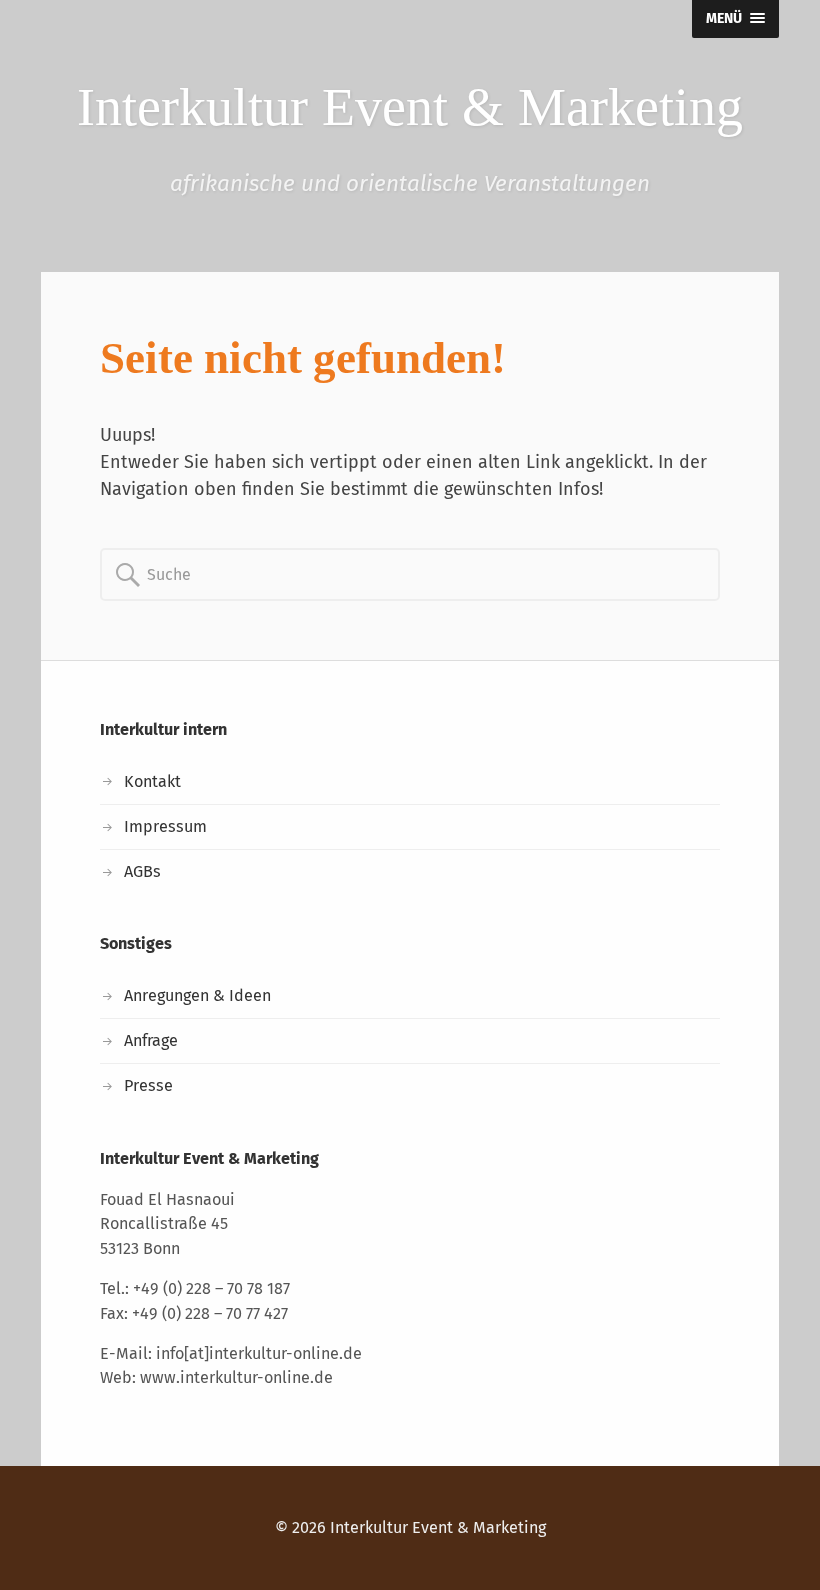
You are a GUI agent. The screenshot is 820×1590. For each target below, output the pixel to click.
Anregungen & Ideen (197, 995)
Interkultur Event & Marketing (438, 1527)
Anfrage (151, 1040)
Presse (148, 1085)
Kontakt (152, 781)
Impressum (165, 826)
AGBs (142, 871)
